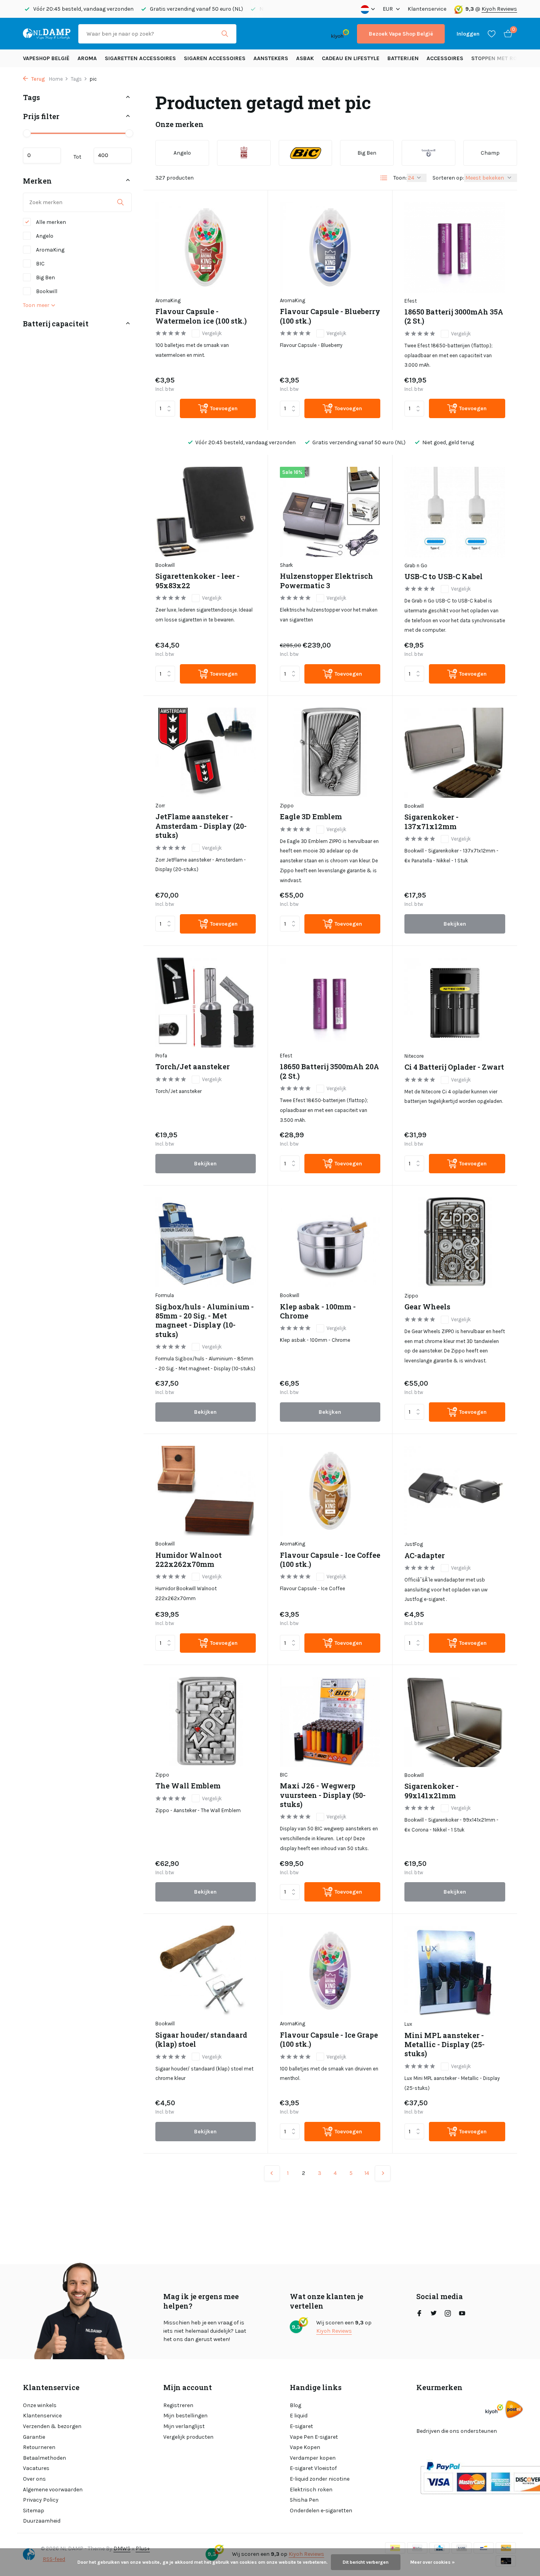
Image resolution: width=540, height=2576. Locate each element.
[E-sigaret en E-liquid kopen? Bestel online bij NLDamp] (47, 34)
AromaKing (50, 250)
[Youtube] (462, 2314)
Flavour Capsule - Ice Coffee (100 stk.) (330, 1560)
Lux (408, 2024)
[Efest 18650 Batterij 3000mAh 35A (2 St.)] (455, 247)
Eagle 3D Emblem (311, 817)
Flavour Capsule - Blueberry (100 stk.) (330, 316)
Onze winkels (40, 2405)
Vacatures (36, 2468)
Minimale (42, 155)
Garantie (34, 2437)
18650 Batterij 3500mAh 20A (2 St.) (329, 1071)
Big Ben (45, 277)
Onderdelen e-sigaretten (321, 2511)
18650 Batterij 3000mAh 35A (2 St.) (454, 316)
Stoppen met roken (499, 58)
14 (367, 2173)
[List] (384, 178)
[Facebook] (419, 2314)
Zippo (287, 806)
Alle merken (50, 222)
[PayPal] (275, 34)
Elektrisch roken (311, 2490)
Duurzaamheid (42, 2521)
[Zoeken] (225, 34)
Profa (161, 1056)
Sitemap (34, 2511)
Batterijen (403, 58)
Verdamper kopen (313, 2458)
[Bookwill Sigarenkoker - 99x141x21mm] (455, 1722)
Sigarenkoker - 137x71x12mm (431, 822)
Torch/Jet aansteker (193, 1067)
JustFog (414, 1544)
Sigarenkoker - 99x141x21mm (431, 1791)
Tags (76, 79)
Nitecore (414, 1056)
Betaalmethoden (44, 2458)
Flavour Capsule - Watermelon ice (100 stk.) (201, 316)
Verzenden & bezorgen (52, 2426)
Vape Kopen (305, 2447)
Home (56, 79)
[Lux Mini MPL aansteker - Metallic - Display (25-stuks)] (455, 1971)
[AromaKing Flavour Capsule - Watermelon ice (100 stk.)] (206, 247)
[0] (506, 34)
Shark (286, 565)
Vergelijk (212, 333)
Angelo (44, 236)
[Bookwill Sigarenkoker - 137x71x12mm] (455, 753)
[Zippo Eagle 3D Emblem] (330, 753)
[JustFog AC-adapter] (455, 1491)
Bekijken (455, 924)
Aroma (87, 58)
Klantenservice (427, 9)
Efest (411, 301)
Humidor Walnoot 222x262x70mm (189, 1560)
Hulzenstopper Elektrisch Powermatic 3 (327, 581)
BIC (40, 264)
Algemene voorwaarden (53, 2490)
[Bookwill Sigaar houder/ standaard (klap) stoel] (206, 1971)
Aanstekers (271, 58)
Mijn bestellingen (185, 2416)
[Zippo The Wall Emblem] (206, 1722)
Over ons (34, 2479)
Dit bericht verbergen (366, 2562)
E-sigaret (301, 2426)
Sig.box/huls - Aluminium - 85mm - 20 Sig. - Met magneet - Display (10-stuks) (205, 1321)
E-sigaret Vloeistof (313, 2468)
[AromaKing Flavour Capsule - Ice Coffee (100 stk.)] (330, 1491)
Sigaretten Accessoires (140, 58)
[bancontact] (308, 34)
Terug (38, 79)
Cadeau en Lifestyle (351, 58)
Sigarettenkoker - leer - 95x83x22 (197, 581)
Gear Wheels (427, 1307)
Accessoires (445, 58)
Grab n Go (416, 565)
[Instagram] (448, 2314)
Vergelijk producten (188, 2437)
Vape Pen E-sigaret (314, 2437)
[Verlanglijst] (492, 34)
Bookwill (46, 291)
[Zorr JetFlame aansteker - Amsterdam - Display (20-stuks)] (206, 753)
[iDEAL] (251, 34)
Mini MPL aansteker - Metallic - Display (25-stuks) (445, 2045)
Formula (165, 1295)
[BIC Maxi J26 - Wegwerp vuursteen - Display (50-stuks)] (330, 1722)
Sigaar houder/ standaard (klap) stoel (201, 2040)
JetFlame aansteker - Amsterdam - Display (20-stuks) (201, 826)
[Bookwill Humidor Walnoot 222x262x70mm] (206, 1491)
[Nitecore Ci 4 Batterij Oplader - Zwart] (455, 1003)
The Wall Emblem (188, 1786)
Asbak (305, 58)
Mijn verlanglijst (184, 2426)
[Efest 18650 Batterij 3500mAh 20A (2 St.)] (330, 1003)
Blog (295, 2405)
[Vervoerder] (514, 2409)
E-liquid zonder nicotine (320, 2479)
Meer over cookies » (432, 2562)
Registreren (178, 2405)
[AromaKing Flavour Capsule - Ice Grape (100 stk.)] (330, 1971)
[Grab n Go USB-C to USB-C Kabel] (455, 512)
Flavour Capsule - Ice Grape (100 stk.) (329, 2040)
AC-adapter (425, 1556)
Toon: (400, 178)
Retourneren (39, 2447)
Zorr (160, 806)
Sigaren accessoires (215, 58)
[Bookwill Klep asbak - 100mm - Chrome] (330, 1242)
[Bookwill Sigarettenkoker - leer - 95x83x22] (206, 512)
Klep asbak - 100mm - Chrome (318, 1311)
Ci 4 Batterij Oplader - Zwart (454, 1067)
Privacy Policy (41, 2500)
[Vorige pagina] (272, 2173)
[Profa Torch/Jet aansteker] (206, 1003)
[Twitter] (434, 2314)
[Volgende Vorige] (383, 2173)
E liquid (299, 2416)
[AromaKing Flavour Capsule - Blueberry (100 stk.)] (330, 247)
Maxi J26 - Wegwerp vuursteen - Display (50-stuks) (323, 1795)
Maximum (113, 155)
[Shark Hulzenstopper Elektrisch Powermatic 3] (330, 512)
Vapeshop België (46, 58)
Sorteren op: (448, 178)
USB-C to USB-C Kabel (444, 577)
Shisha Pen (304, 2500)
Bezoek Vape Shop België (401, 34)
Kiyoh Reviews (499, 9)
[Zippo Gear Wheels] (455, 1243)
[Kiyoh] (340, 34)
